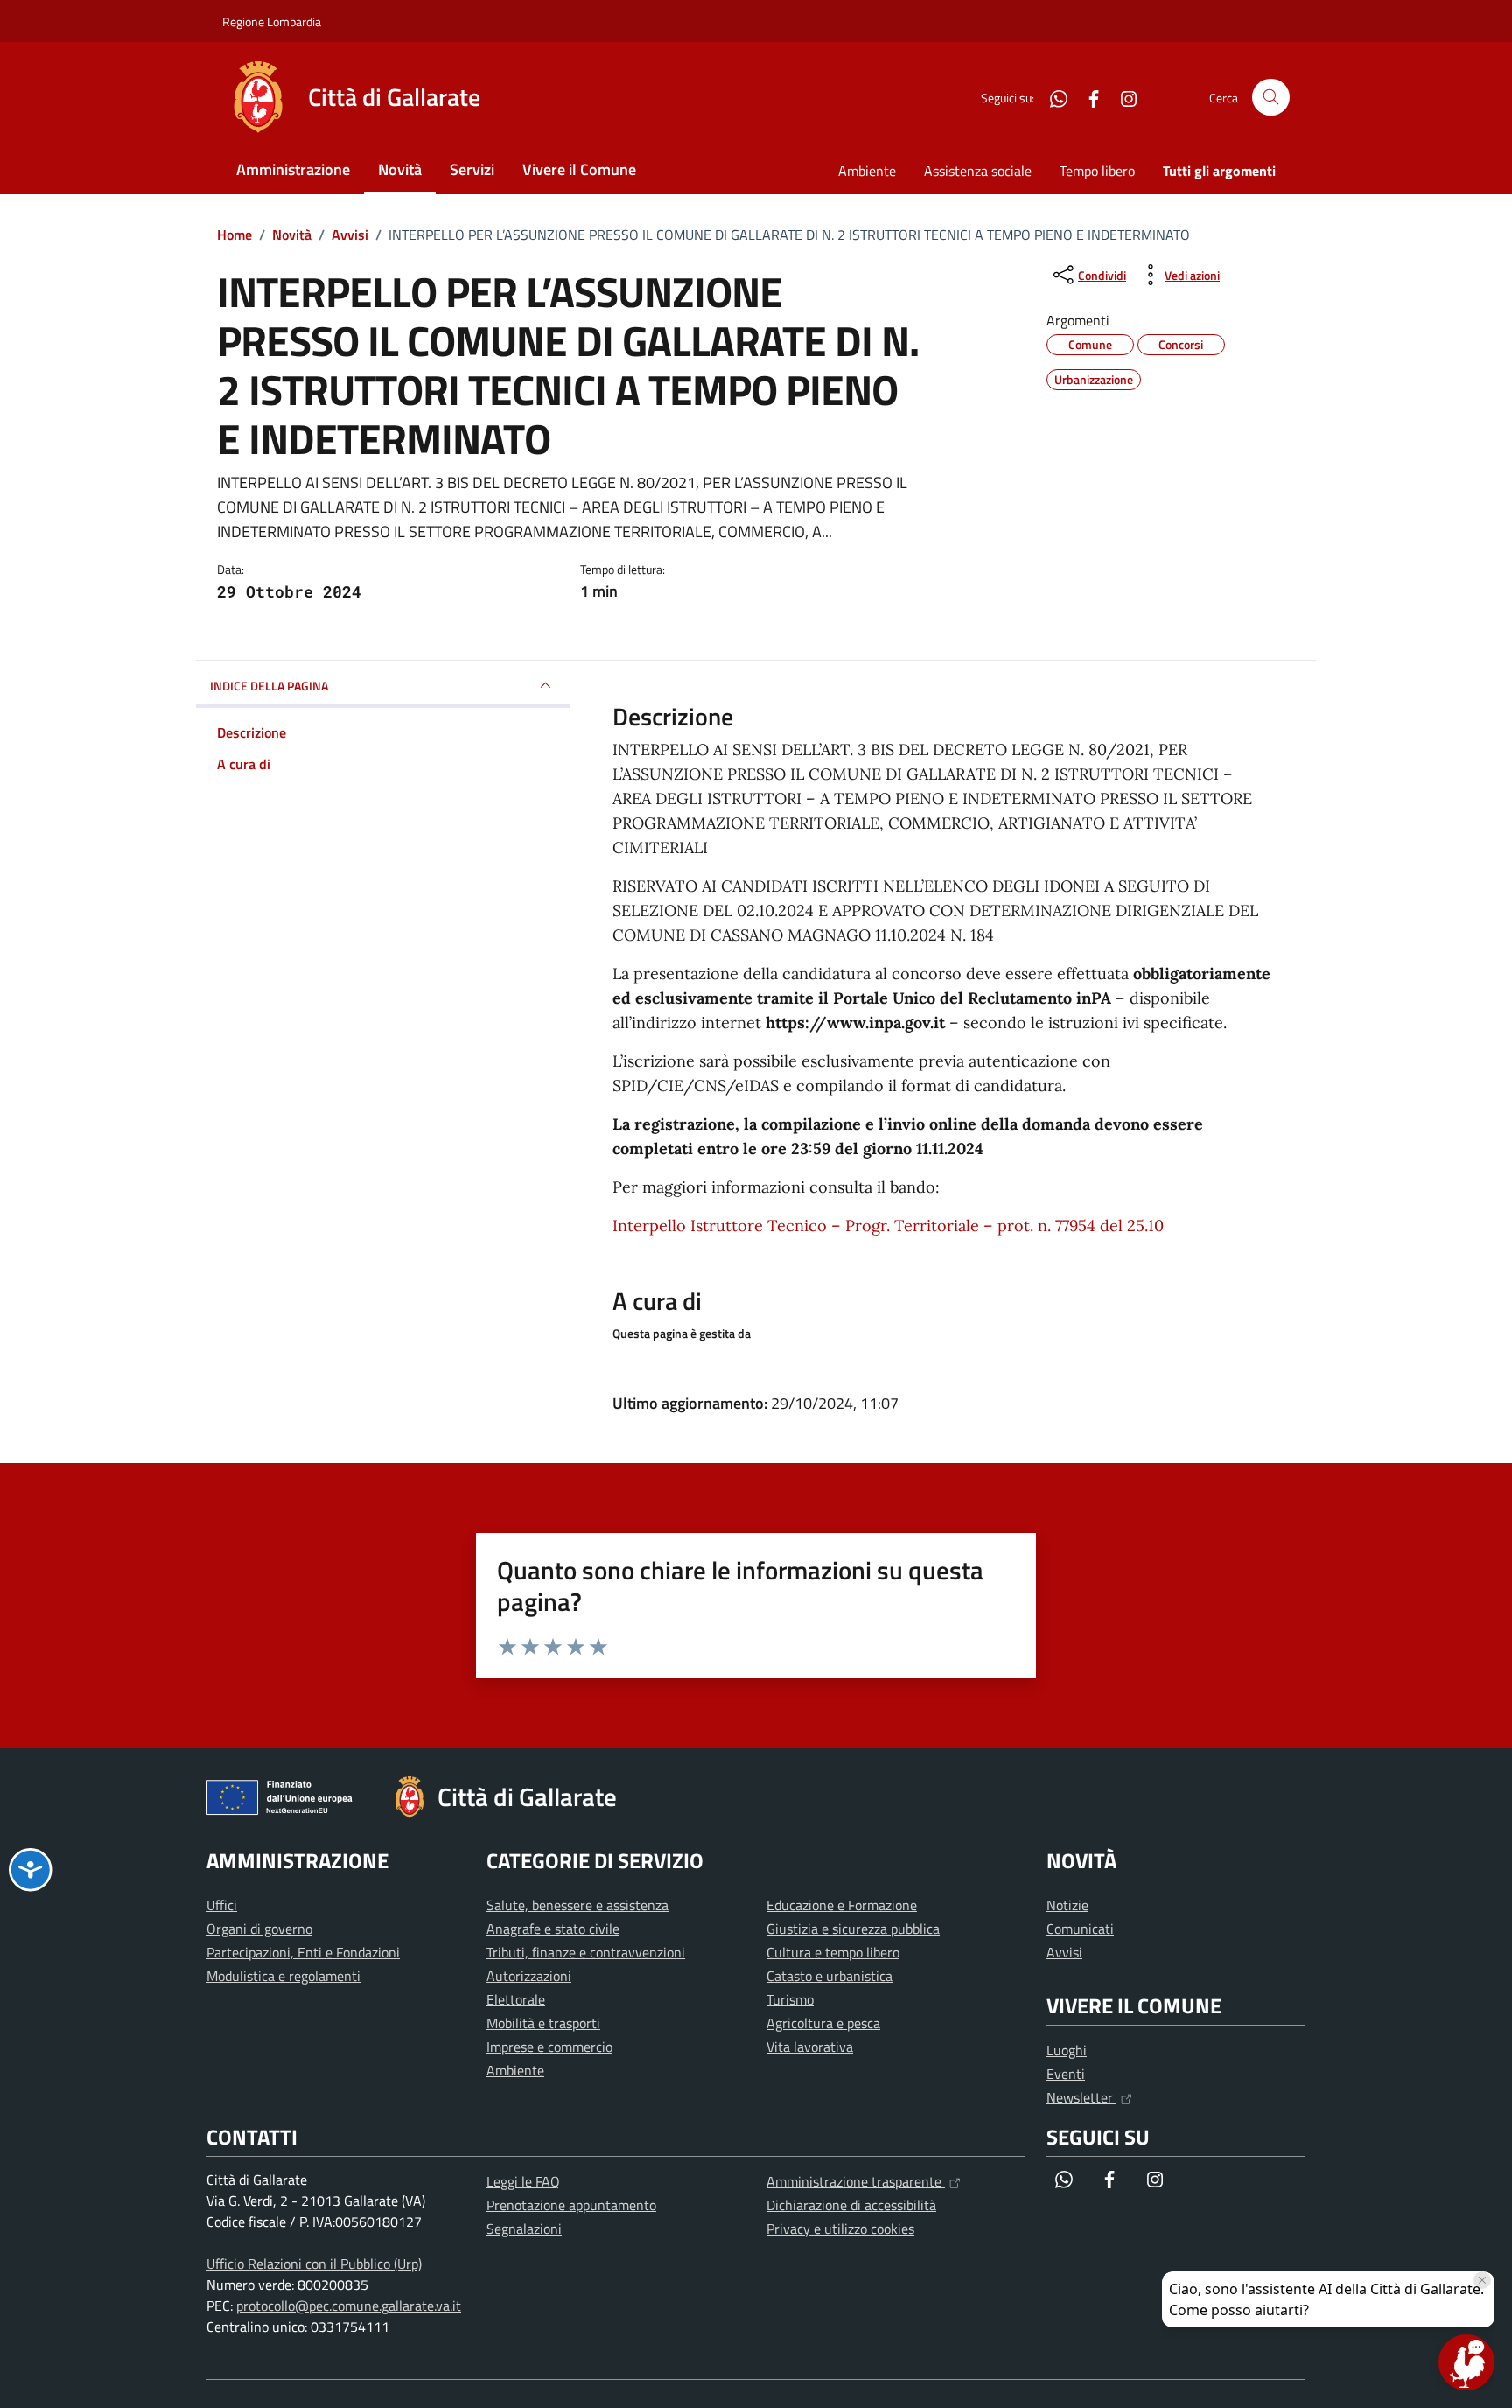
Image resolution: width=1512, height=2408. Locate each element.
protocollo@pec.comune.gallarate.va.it (349, 2306)
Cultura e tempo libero (833, 1952)
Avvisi (1064, 1952)
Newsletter (1081, 2097)
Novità (400, 169)
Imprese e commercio (549, 2047)
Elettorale (516, 1999)
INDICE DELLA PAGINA (269, 686)
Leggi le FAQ (523, 2181)
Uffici (222, 1905)
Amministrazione (293, 169)
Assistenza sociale (978, 171)
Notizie (1067, 1905)
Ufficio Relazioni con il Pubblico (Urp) (314, 2264)
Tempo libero (1097, 171)
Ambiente (867, 171)
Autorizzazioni (529, 1976)
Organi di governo (259, 1928)
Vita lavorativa (810, 2047)
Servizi (472, 169)
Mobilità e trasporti (543, 2023)
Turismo (790, 1999)
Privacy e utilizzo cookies (840, 2229)
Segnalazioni (524, 2229)
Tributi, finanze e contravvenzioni (586, 1952)
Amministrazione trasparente (856, 2181)
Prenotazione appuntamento (571, 2205)
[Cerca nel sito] (1271, 98)
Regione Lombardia (272, 21)
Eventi (1066, 2074)
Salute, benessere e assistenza (577, 1905)
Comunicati (1080, 1928)
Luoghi (1067, 2050)
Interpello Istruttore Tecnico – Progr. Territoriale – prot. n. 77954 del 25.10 (888, 1225)
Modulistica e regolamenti (283, 1976)
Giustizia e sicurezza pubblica (853, 1928)
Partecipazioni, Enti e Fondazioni (303, 1952)
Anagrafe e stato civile (553, 1928)
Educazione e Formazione (842, 1905)
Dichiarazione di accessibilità (851, 2205)
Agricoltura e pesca (823, 2023)
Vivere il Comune (579, 169)
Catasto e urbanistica (829, 1976)
